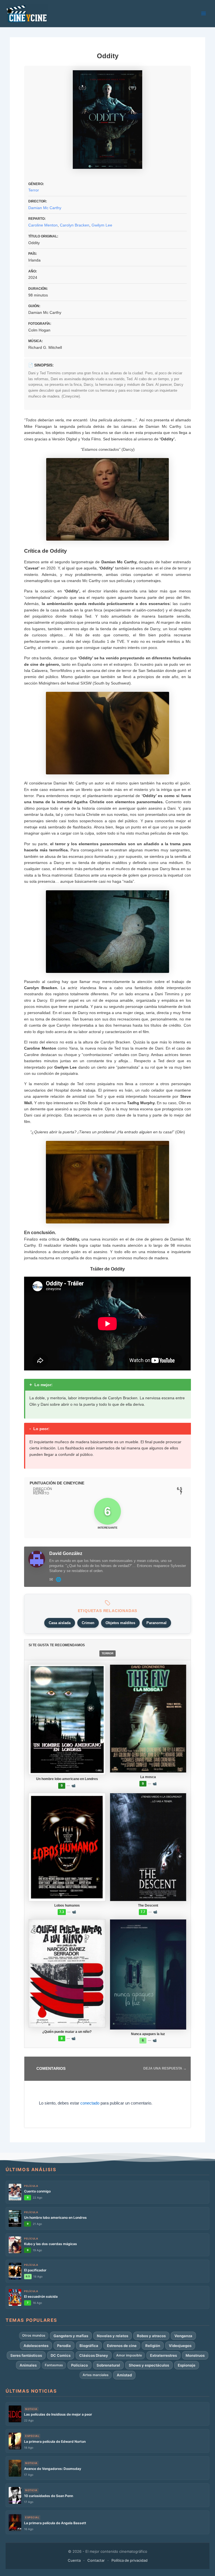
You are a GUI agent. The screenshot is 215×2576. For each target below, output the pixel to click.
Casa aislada (60, 1623)
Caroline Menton (43, 225)
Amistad (124, 2375)
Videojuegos (180, 2346)
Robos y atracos (151, 2336)
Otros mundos (34, 2335)
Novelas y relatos (113, 2336)
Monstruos (195, 2355)
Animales (28, 2365)
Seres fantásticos (26, 2355)
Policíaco (80, 2365)
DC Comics (61, 2355)
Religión (153, 2346)
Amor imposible (129, 2355)
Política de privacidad (129, 2560)
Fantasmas (54, 2365)
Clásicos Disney (94, 2355)
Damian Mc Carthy (45, 208)
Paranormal (156, 1623)
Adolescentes (36, 2346)
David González (66, 1553)
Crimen (88, 1623)
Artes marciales (96, 2375)
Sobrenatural (108, 2365)
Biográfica (89, 2346)
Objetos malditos (120, 1623)
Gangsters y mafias (71, 2336)
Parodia (64, 2346)
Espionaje (187, 2365)
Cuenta (74, 2560)
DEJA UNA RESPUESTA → (165, 2068)
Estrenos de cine (122, 2346)
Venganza (183, 2336)
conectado (90, 2103)
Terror (34, 190)
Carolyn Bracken (75, 225)
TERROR (107, 1653)
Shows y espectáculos (149, 2365)
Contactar (96, 2560)
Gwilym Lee (102, 225)
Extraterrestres (163, 2355)
